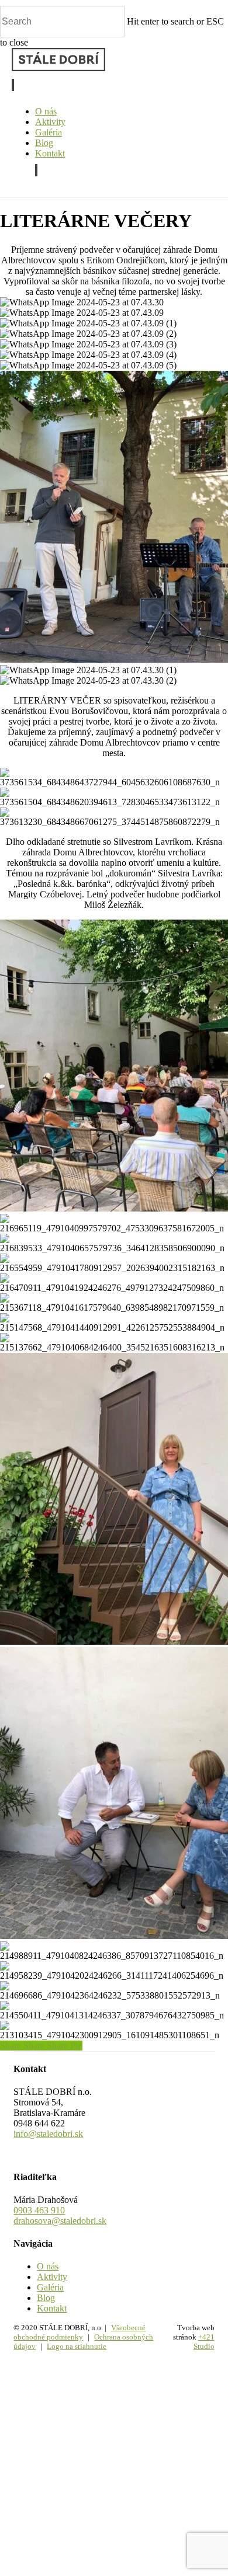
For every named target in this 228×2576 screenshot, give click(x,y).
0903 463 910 (39, 2210)
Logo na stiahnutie (77, 2346)
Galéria (50, 2287)
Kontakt (52, 2308)
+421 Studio (204, 2342)
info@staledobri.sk (48, 2134)
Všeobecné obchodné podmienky (80, 2332)
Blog (46, 2298)
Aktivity (52, 2277)
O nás (48, 2266)
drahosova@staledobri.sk (60, 2221)
